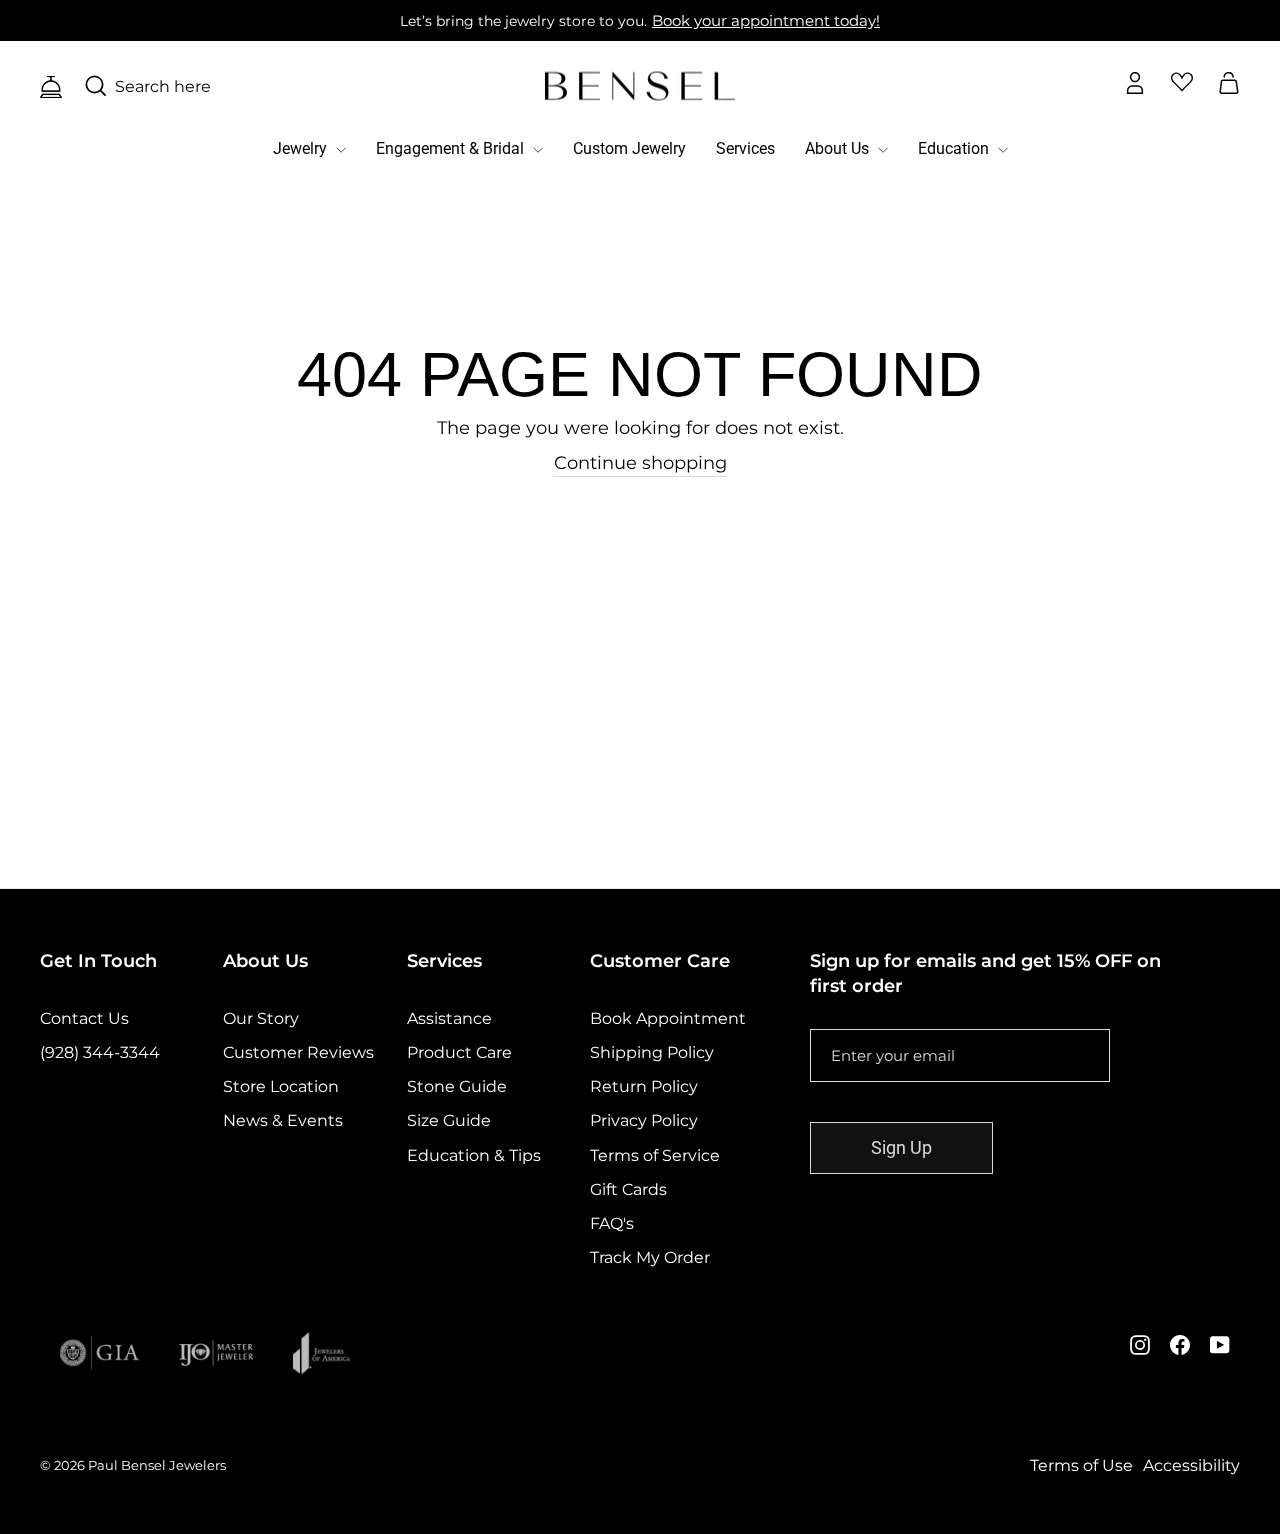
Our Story (261, 1018)
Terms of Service (655, 1155)
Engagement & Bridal (452, 148)
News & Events (283, 1120)
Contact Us (84, 1018)
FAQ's (612, 1223)
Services (745, 148)
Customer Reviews (298, 1052)
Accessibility (1191, 1465)
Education (955, 148)
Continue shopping (640, 463)
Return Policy (644, 1086)
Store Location (281, 1086)
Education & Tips (474, 1155)
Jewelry (302, 148)
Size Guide (449, 1120)
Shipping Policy (652, 1052)
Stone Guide (457, 1086)
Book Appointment (668, 1018)
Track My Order (650, 1257)
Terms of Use (1081, 1465)
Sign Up (901, 1147)
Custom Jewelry (629, 148)
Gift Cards (628, 1189)
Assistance (449, 1018)
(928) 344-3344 (100, 1052)
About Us (839, 148)
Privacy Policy (644, 1120)
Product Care (459, 1052)
